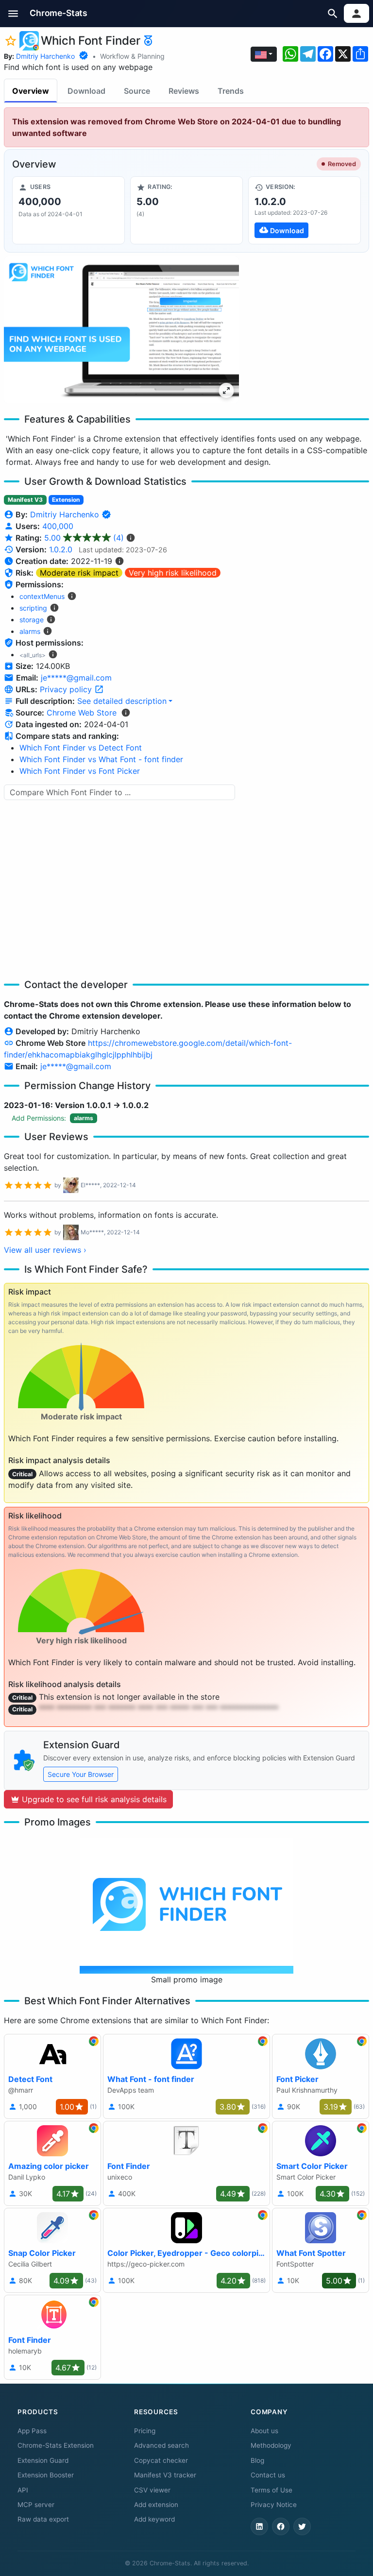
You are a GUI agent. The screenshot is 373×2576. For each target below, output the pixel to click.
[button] (13, 13)
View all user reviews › (45, 1250)
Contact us (268, 2475)
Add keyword (154, 2519)
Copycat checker (161, 2460)
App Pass (32, 2431)
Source (137, 91)
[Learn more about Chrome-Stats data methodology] (126, 713)
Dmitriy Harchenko (45, 56)
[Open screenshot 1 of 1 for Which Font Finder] (121, 330)
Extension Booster (46, 2475)
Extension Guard (43, 2460)
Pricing (145, 2431)
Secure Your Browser (81, 1774)
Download (86, 91)
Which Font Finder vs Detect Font (81, 748)
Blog (257, 2460)
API (23, 2490)
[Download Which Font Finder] (305, 210)
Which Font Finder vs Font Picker (80, 771)
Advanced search (161, 2445)
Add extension (156, 2505)
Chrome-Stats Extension (56, 2445)
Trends (231, 91)
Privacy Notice (274, 2505)
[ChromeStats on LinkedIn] (259, 2526)
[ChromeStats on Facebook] (281, 2526)
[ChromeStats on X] (302, 2526)
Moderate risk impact (79, 573)
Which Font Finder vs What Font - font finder (101, 759)
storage (32, 620)
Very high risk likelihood (173, 573)
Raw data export (43, 2519)
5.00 (84, 538)
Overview (31, 91)
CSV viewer (152, 2490)
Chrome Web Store (82, 713)
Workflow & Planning (132, 56)
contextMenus (42, 596)
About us (264, 2431)
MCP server (36, 2505)
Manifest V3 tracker (165, 2475)
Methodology (271, 2445)
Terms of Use (271, 2490)
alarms (30, 631)
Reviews (184, 91)
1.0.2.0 (61, 549)
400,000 (58, 526)
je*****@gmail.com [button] (76, 678)
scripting (33, 608)
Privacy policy (67, 689)
